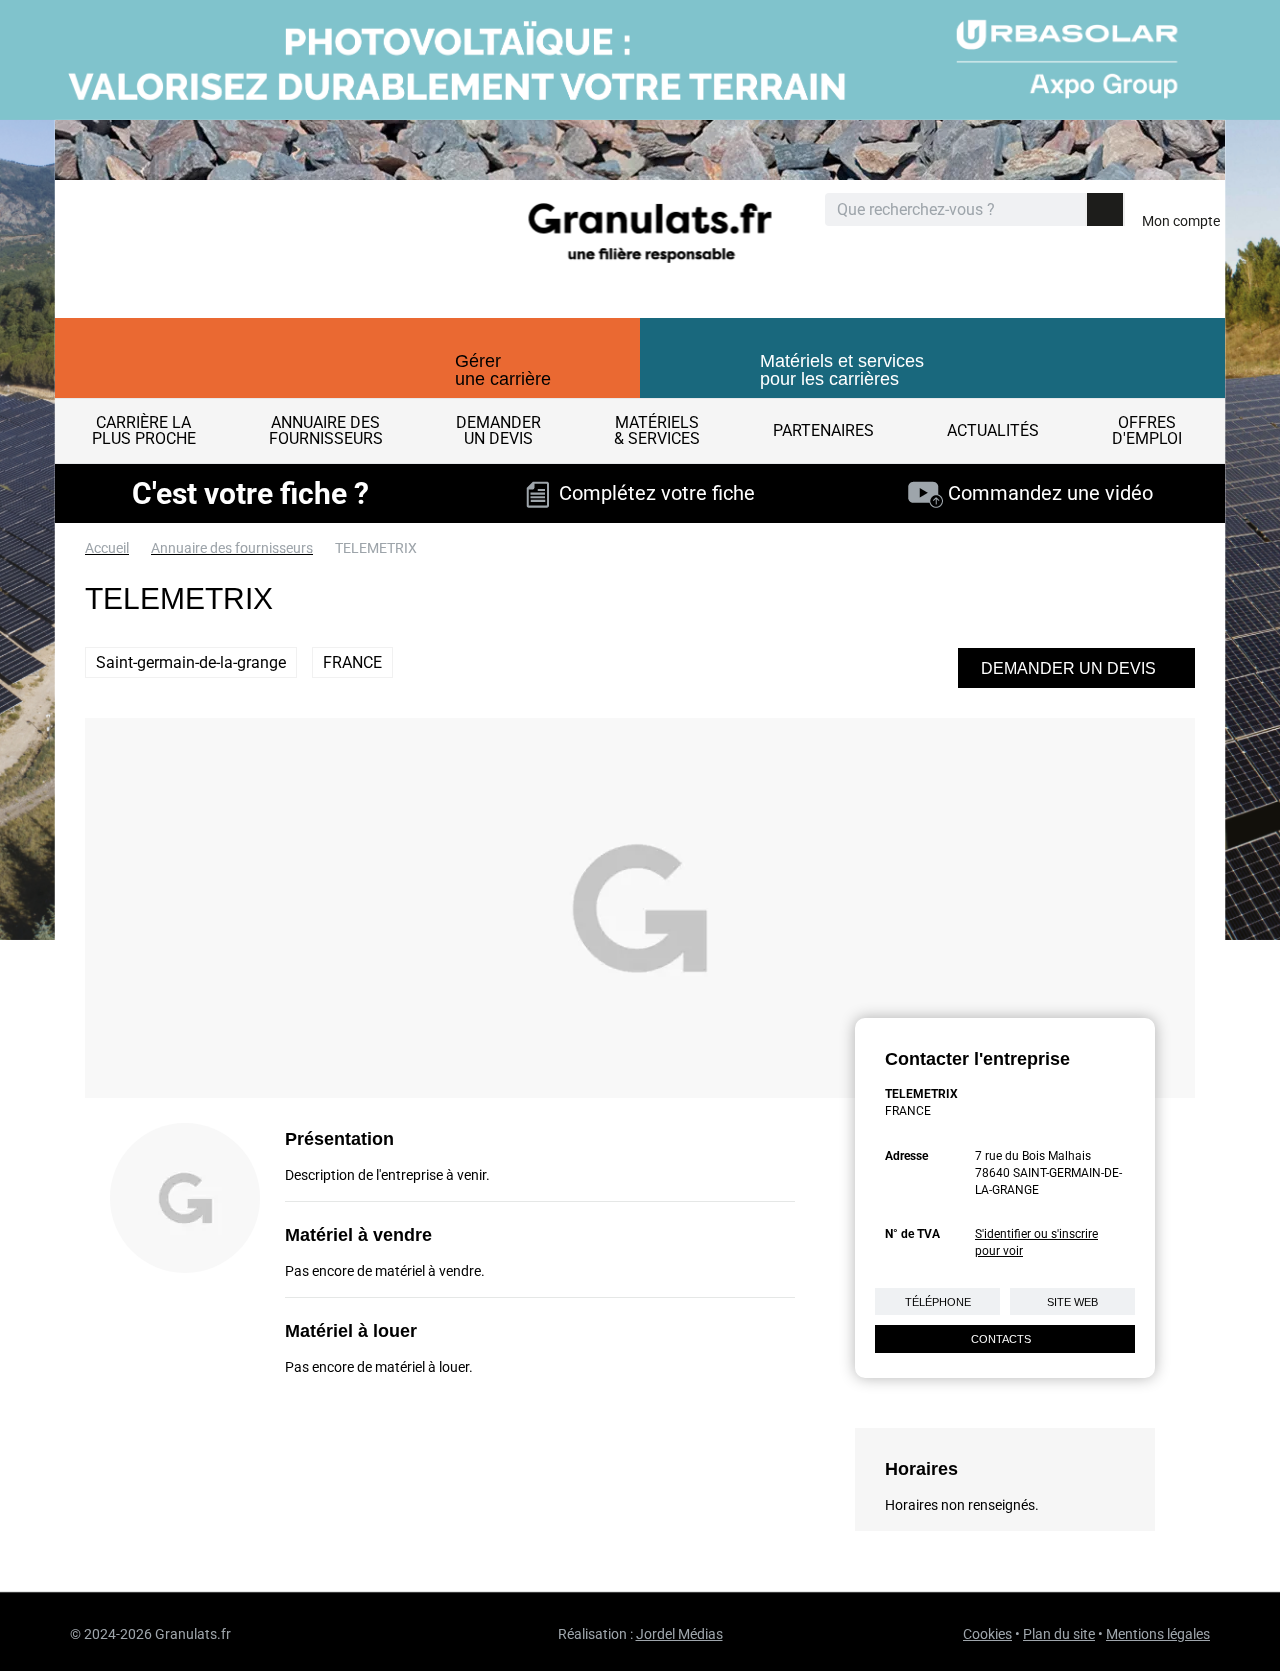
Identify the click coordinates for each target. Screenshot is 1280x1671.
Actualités (993, 430)
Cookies (987, 1634)
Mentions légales (1158, 1634)
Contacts (1001, 1339)
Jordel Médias (679, 1634)
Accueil (107, 548)
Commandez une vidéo (1048, 493)
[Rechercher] (1105, 209)
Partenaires (823, 430)
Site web (1072, 1302)
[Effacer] (1070, 210)
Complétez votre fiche (652, 493)
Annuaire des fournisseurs (232, 548)
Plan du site (1059, 1634)
